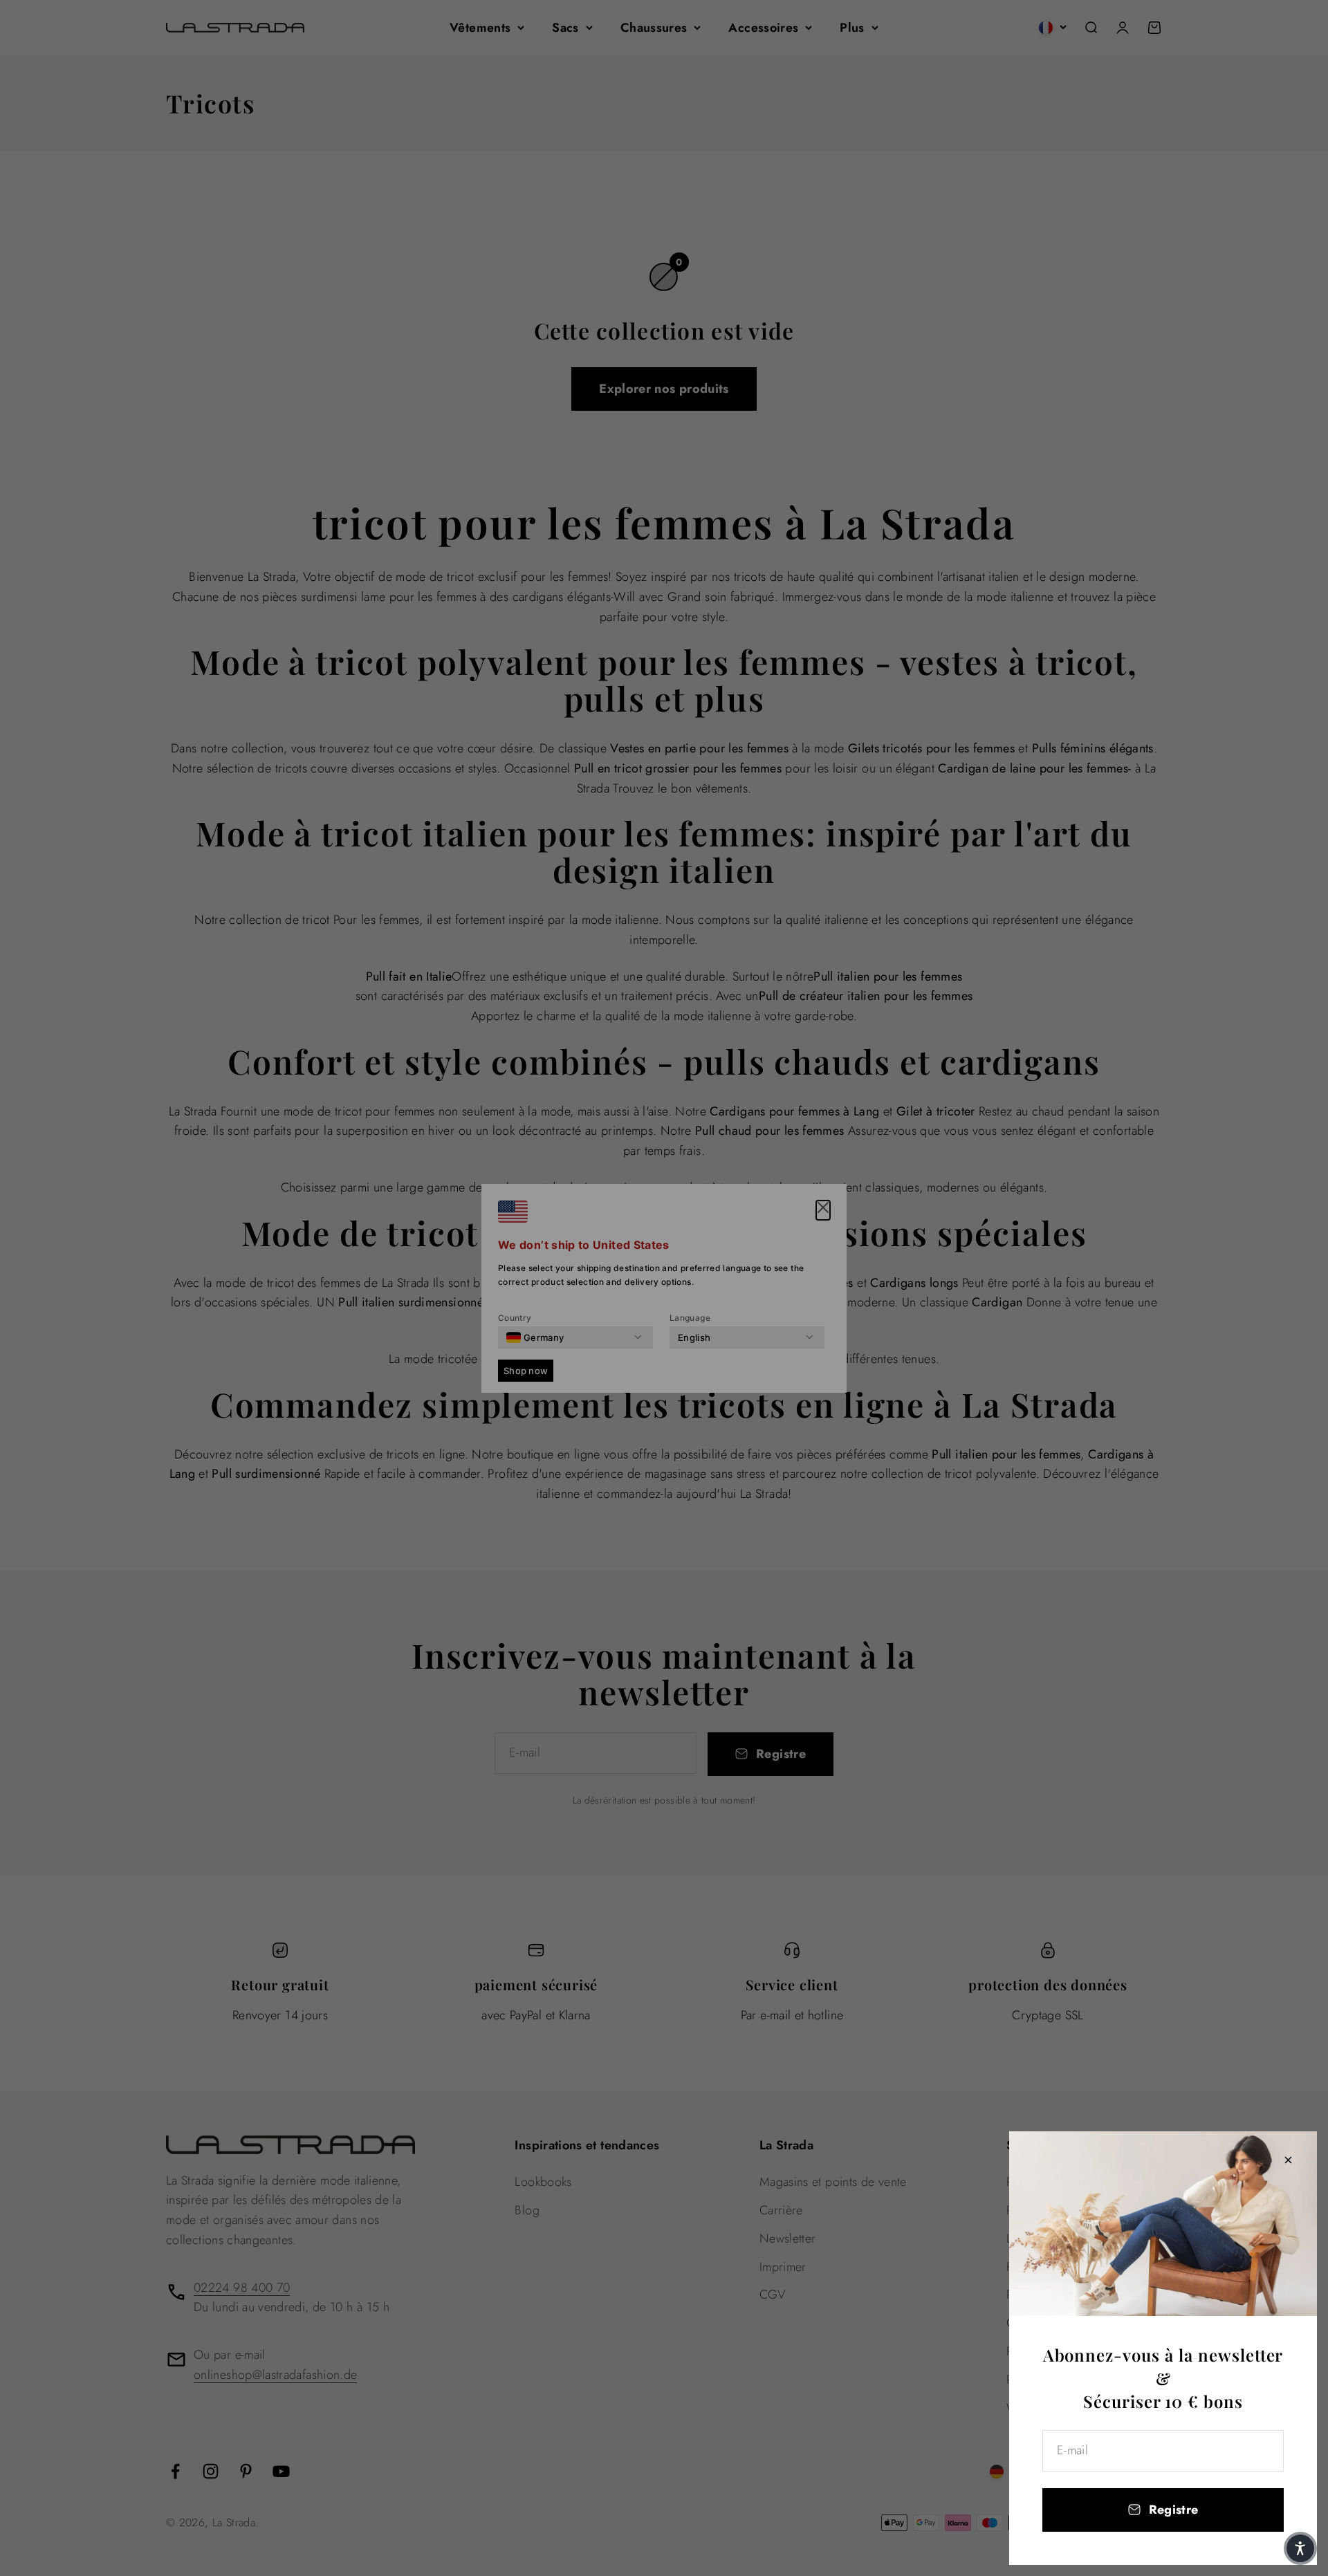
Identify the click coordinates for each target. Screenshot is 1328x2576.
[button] (1300, 2548)
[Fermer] (1288, 2160)
